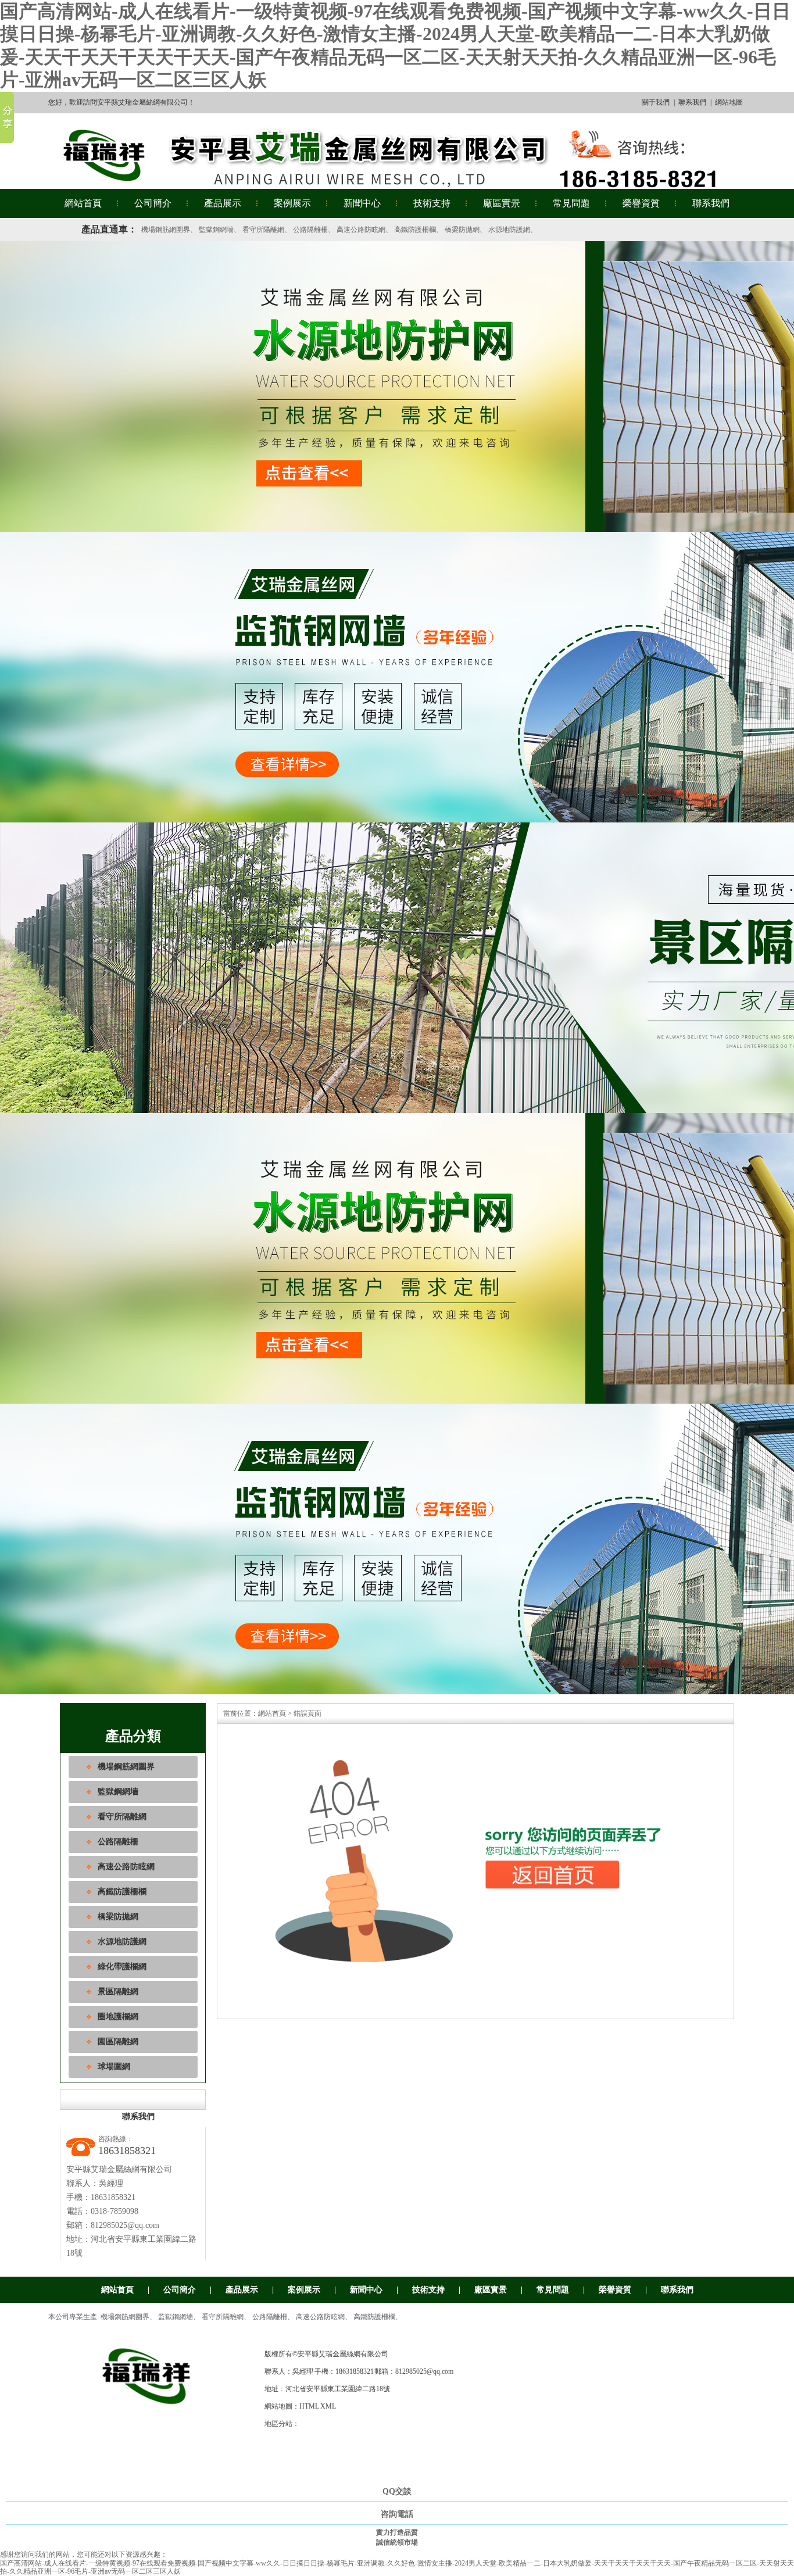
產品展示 (223, 203)
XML (328, 2406)
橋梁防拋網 (462, 230)
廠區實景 (502, 203)
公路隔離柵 (310, 230)
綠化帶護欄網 (122, 1967)
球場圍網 (114, 2067)
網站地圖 (729, 102)
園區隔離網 (118, 2042)
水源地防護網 (509, 230)
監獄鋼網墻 (216, 230)
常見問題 (571, 203)
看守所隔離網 (263, 230)
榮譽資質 (641, 203)
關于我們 (656, 102)
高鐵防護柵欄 (415, 230)
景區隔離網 (118, 1992)
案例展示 (292, 203)
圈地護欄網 (118, 2017)
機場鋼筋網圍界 (166, 230)
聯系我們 (692, 102)
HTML (309, 2406)
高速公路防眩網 (361, 230)
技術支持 (432, 203)
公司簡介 (153, 203)
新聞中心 (362, 203)
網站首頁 (83, 203)
